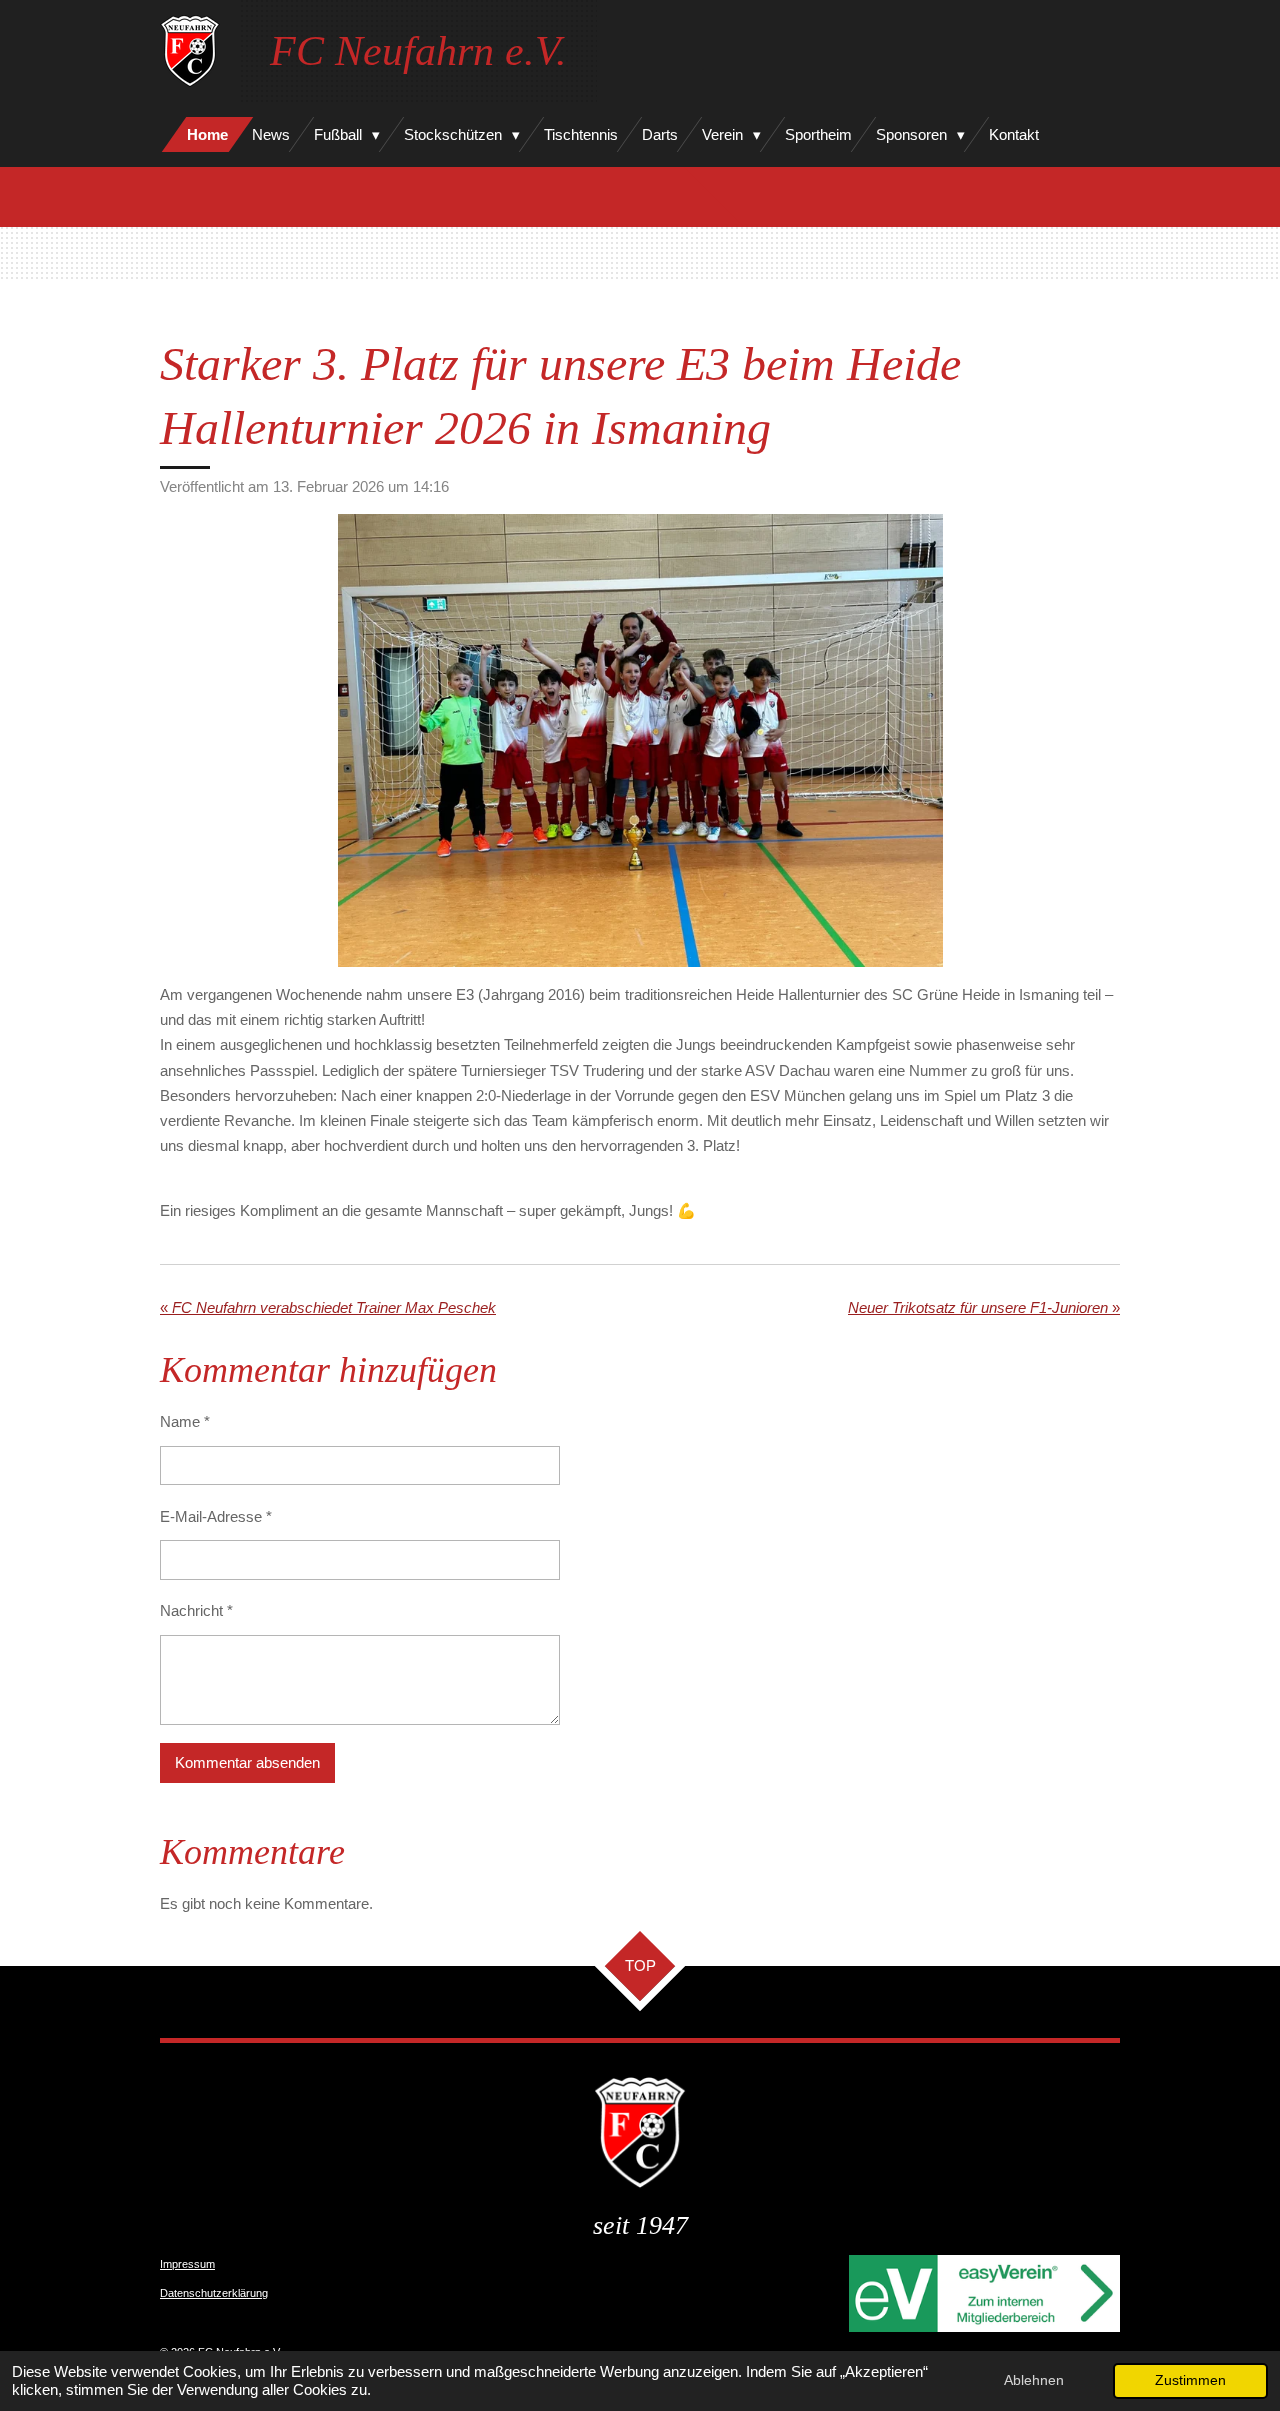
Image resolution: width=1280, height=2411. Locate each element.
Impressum (187, 2264)
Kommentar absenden (247, 1762)
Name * (185, 1421)
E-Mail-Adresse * (216, 1516)
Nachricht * (196, 1610)
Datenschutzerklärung (214, 2293)
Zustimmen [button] (1190, 2380)
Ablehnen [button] (1034, 2380)
